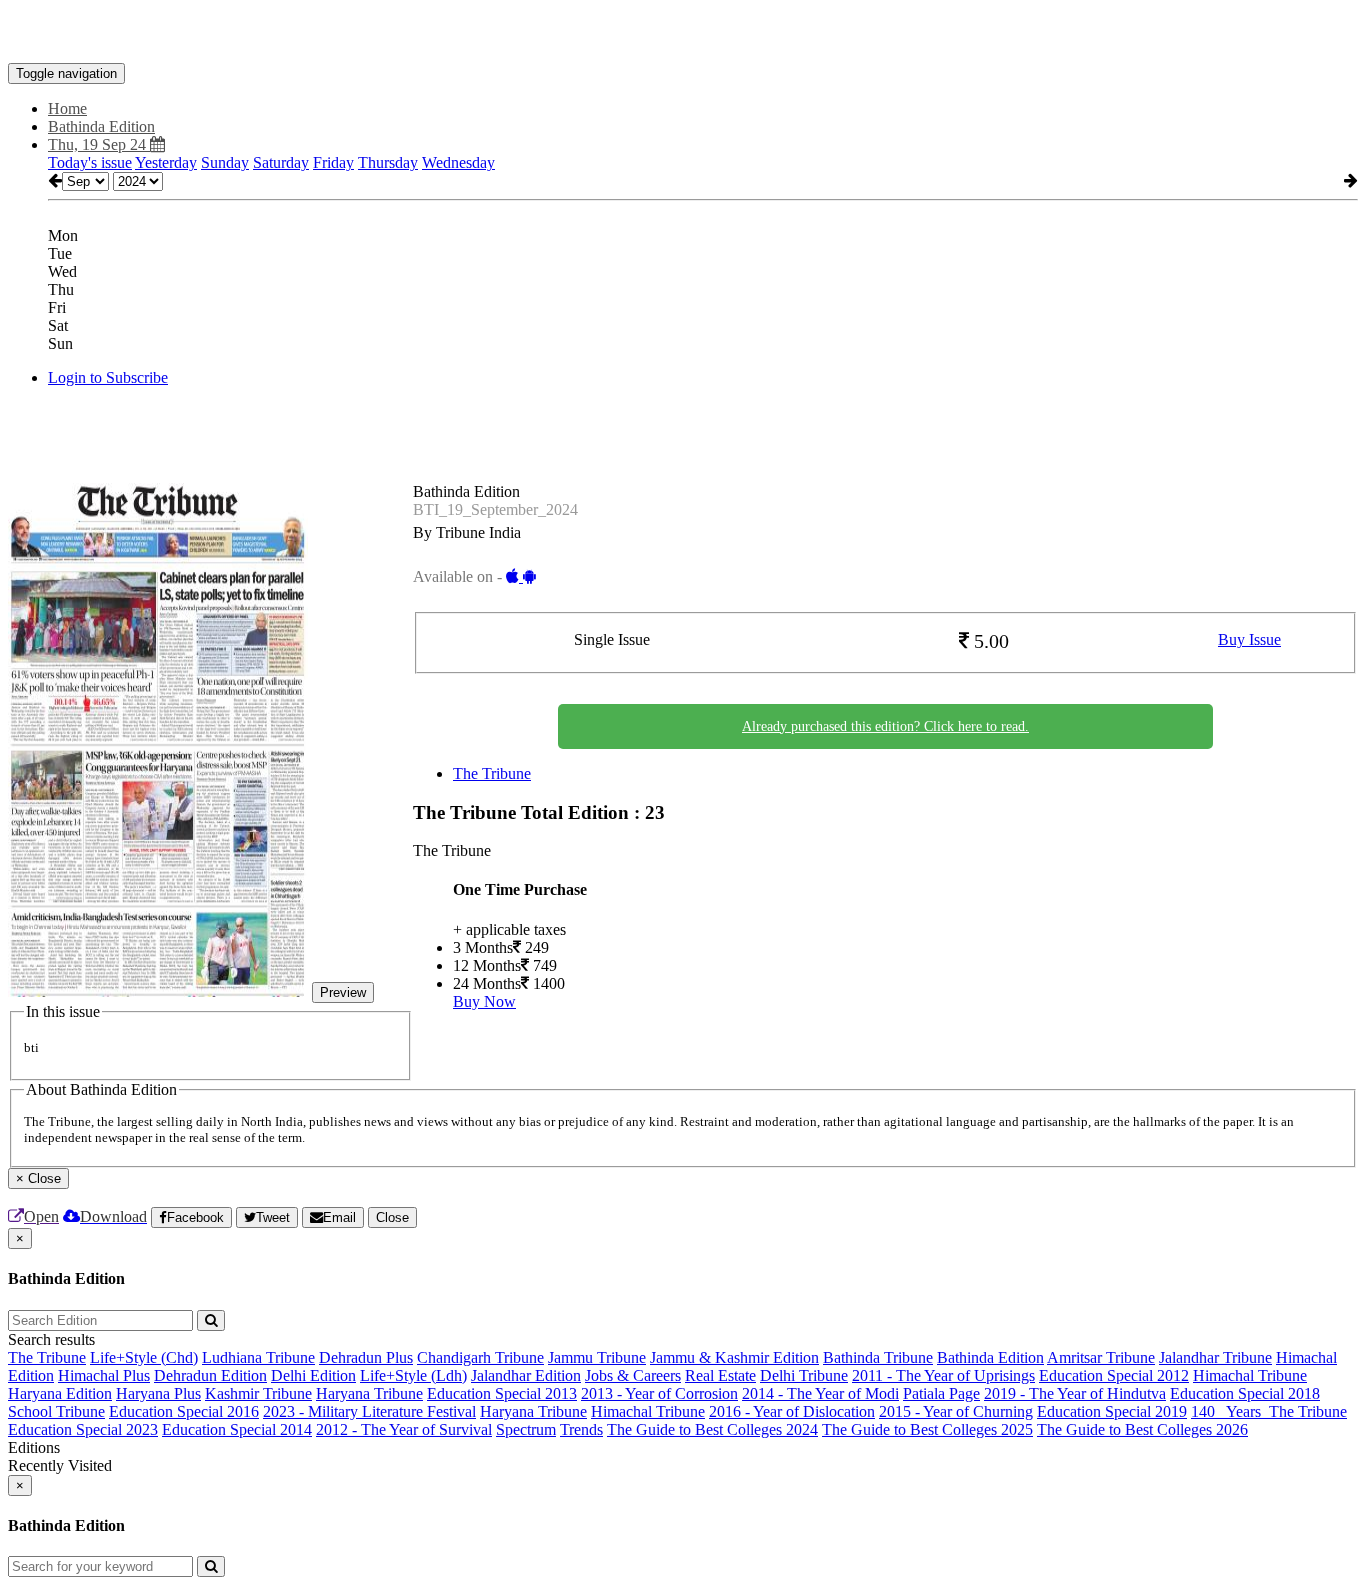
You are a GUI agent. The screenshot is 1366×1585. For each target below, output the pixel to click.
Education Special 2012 (1114, 1375)
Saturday (281, 162)
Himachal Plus (104, 1375)
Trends (581, 1429)
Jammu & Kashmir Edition (734, 1357)
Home (67, 108)
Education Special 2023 (83, 1429)
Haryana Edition (60, 1393)
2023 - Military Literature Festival (369, 1411)
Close (392, 1217)
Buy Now (484, 1001)
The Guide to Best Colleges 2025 (927, 1429)
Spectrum (526, 1429)
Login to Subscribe (108, 377)
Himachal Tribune (1250, 1375)
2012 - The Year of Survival (404, 1429)
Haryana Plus (158, 1393)
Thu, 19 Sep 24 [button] (99, 144)
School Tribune (56, 1411)
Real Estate (720, 1375)
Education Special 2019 (1112, 1411)
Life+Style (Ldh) (413, 1375)
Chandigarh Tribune (480, 1357)
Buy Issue (1249, 639)
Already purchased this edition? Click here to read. (885, 726)
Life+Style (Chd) (144, 1357)
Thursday (388, 162)
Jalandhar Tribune (1215, 1357)
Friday (333, 162)
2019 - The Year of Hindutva (1075, 1393)
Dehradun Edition (210, 1375)
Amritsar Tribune (1101, 1357)
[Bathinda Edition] (683, 33)
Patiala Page (941, 1393)
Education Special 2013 (502, 1393)
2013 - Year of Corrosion (659, 1393)
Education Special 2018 (1245, 1393)
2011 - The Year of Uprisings (943, 1375)
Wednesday (458, 162)
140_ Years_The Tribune (1269, 1411)
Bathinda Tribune (878, 1357)
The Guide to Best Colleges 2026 (1142, 1429)
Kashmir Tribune (258, 1393)
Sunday (225, 162)
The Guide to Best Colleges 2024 (712, 1429)
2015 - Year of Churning (956, 1411)
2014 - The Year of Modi (820, 1393)
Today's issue (90, 162)
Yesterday (166, 162)
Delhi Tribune (804, 1375)
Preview (343, 992)
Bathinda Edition (990, 1357)
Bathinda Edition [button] (101, 126)
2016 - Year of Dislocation (792, 1411)
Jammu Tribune (597, 1357)
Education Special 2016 (184, 1411)
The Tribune (492, 773)
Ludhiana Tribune (258, 1357)
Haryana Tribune (369, 1393)
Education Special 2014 (237, 1429)
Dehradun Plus (366, 1357)
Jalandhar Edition (526, 1375)
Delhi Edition (313, 1375)
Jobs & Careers (633, 1375)
